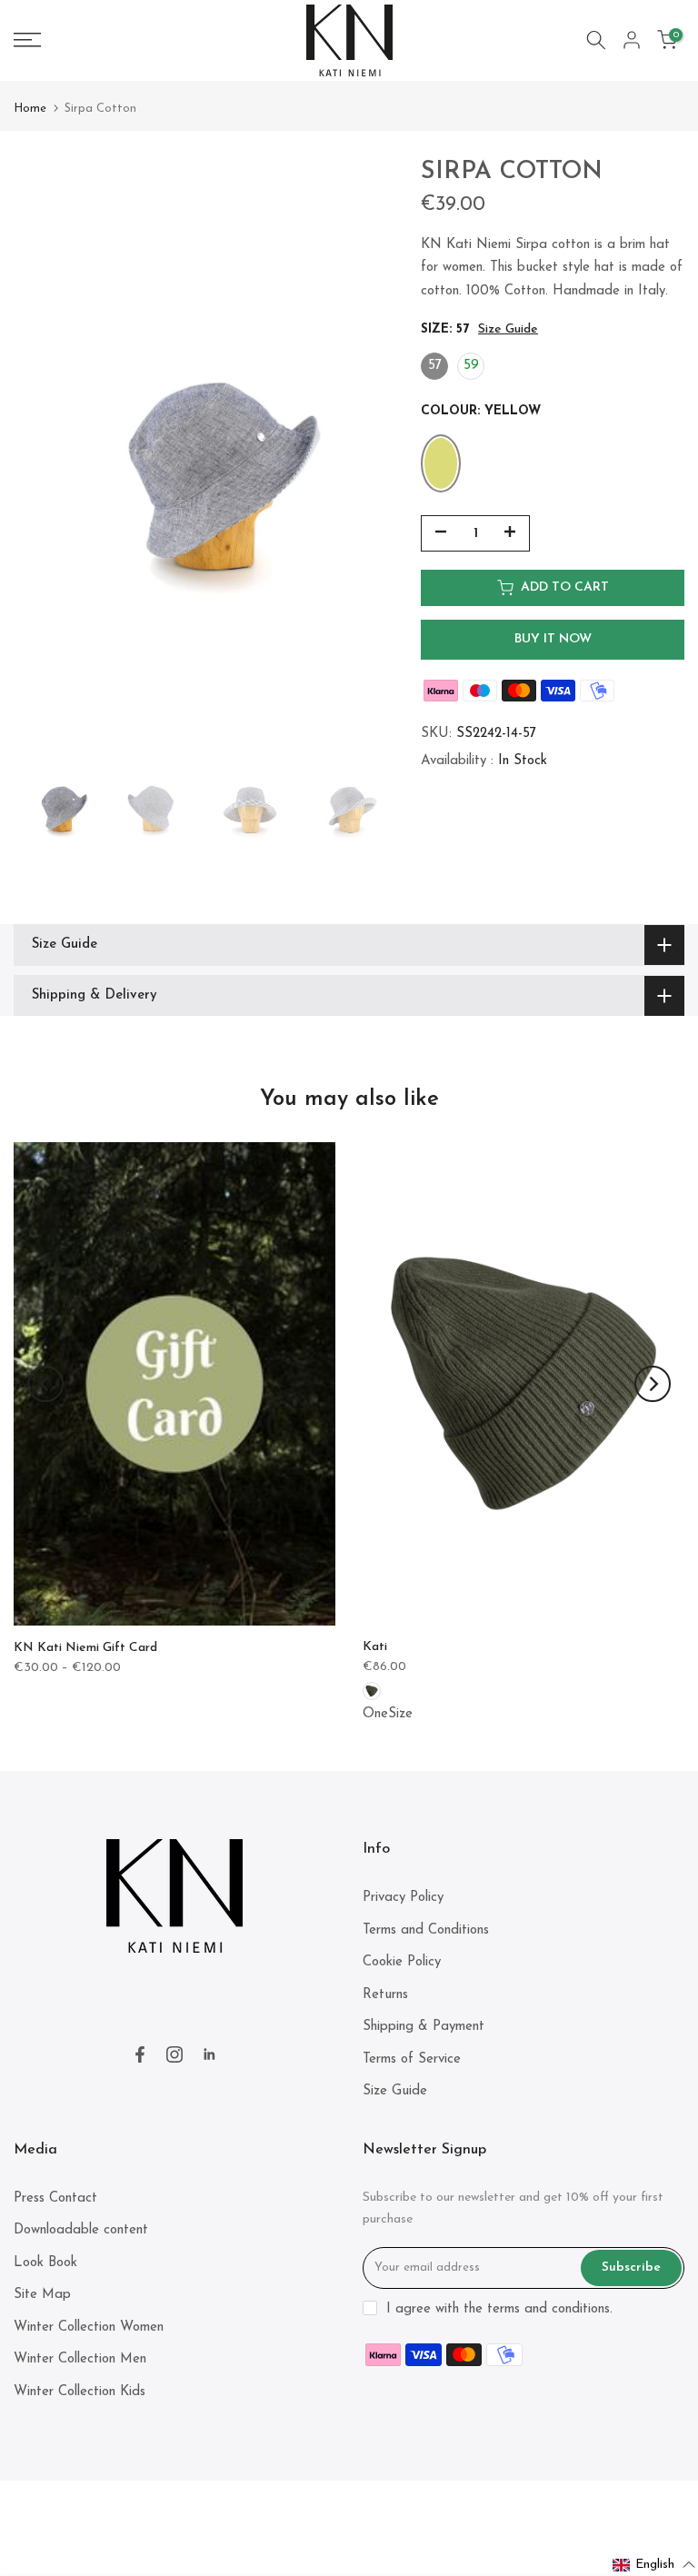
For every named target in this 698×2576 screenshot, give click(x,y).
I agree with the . (499, 2309)
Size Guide (508, 329)
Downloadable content (81, 2230)
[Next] (653, 1384)
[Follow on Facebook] (140, 2054)
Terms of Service (412, 2059)
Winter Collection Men (80, 2359)
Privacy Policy (403, 1898)
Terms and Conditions (426, 1930)
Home (30, 109)
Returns (385, 1995)
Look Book (45, 2263)
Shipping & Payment (424, 2027)
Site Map (42, 2295)
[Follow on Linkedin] (209, 2054)
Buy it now (553, 639)
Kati (375, 1647)
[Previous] (45, 1384)
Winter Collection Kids (80, 2392)
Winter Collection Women (89, 2327)
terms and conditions (548, 2309)
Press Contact (55, 2198)
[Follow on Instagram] (174, 2054)
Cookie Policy (402, 1962)
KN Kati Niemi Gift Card (85, 1648)
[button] (654, 2565)
